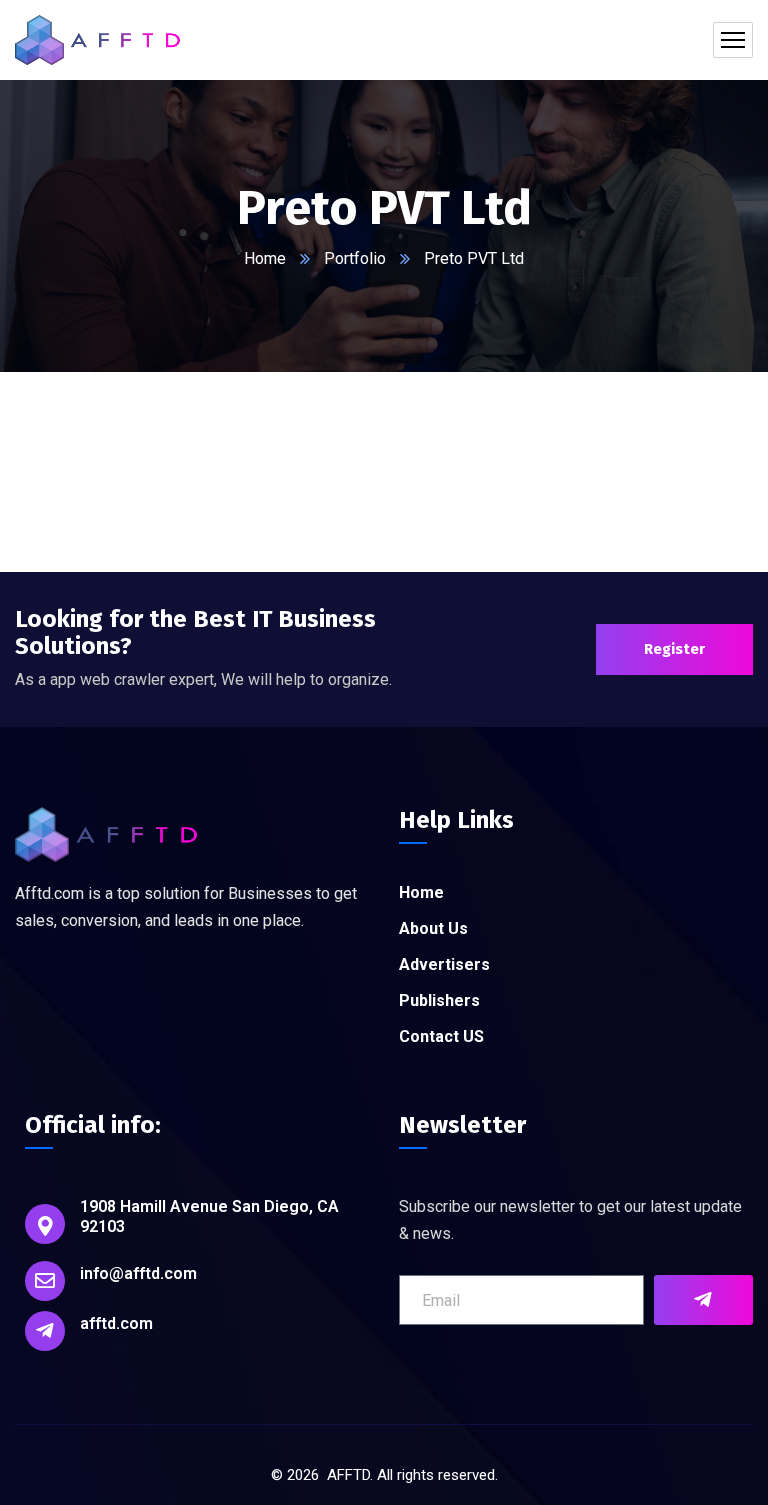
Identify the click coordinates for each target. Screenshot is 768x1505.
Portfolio (355, 258)
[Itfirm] (97, 40)
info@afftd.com (138, 1273)
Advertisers (444, 964)
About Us (433, 928)
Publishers (439, 1000)
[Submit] (703, 1300)
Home (265, 258)
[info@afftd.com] (45, 1281)
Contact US (441, 1036)
